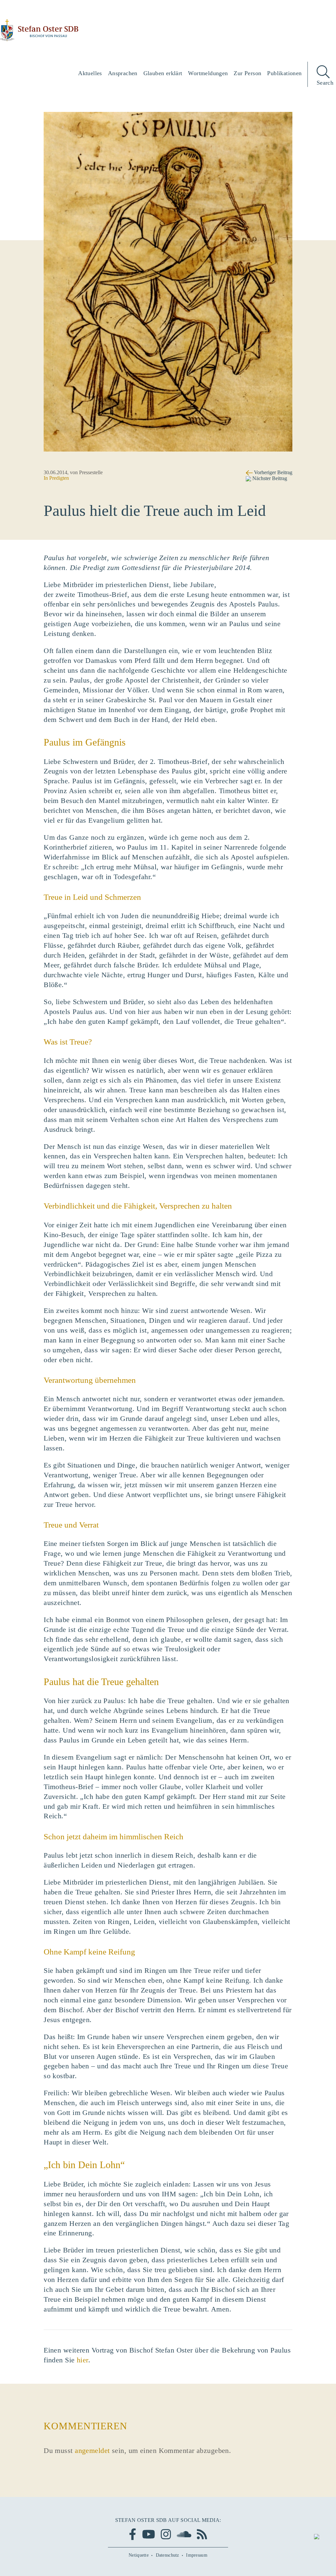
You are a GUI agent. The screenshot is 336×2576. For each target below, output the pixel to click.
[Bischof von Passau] (39, 30)
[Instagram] (166, 2534)
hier (83, 2360)
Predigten (59, 478)
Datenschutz (168, 2555)
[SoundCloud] (184, 2534)
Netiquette (139, 2555)
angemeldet (92, 2450)
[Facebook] (133, 2534)
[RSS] (202, 2534)
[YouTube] (149, 2534)
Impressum (197, 2555)
